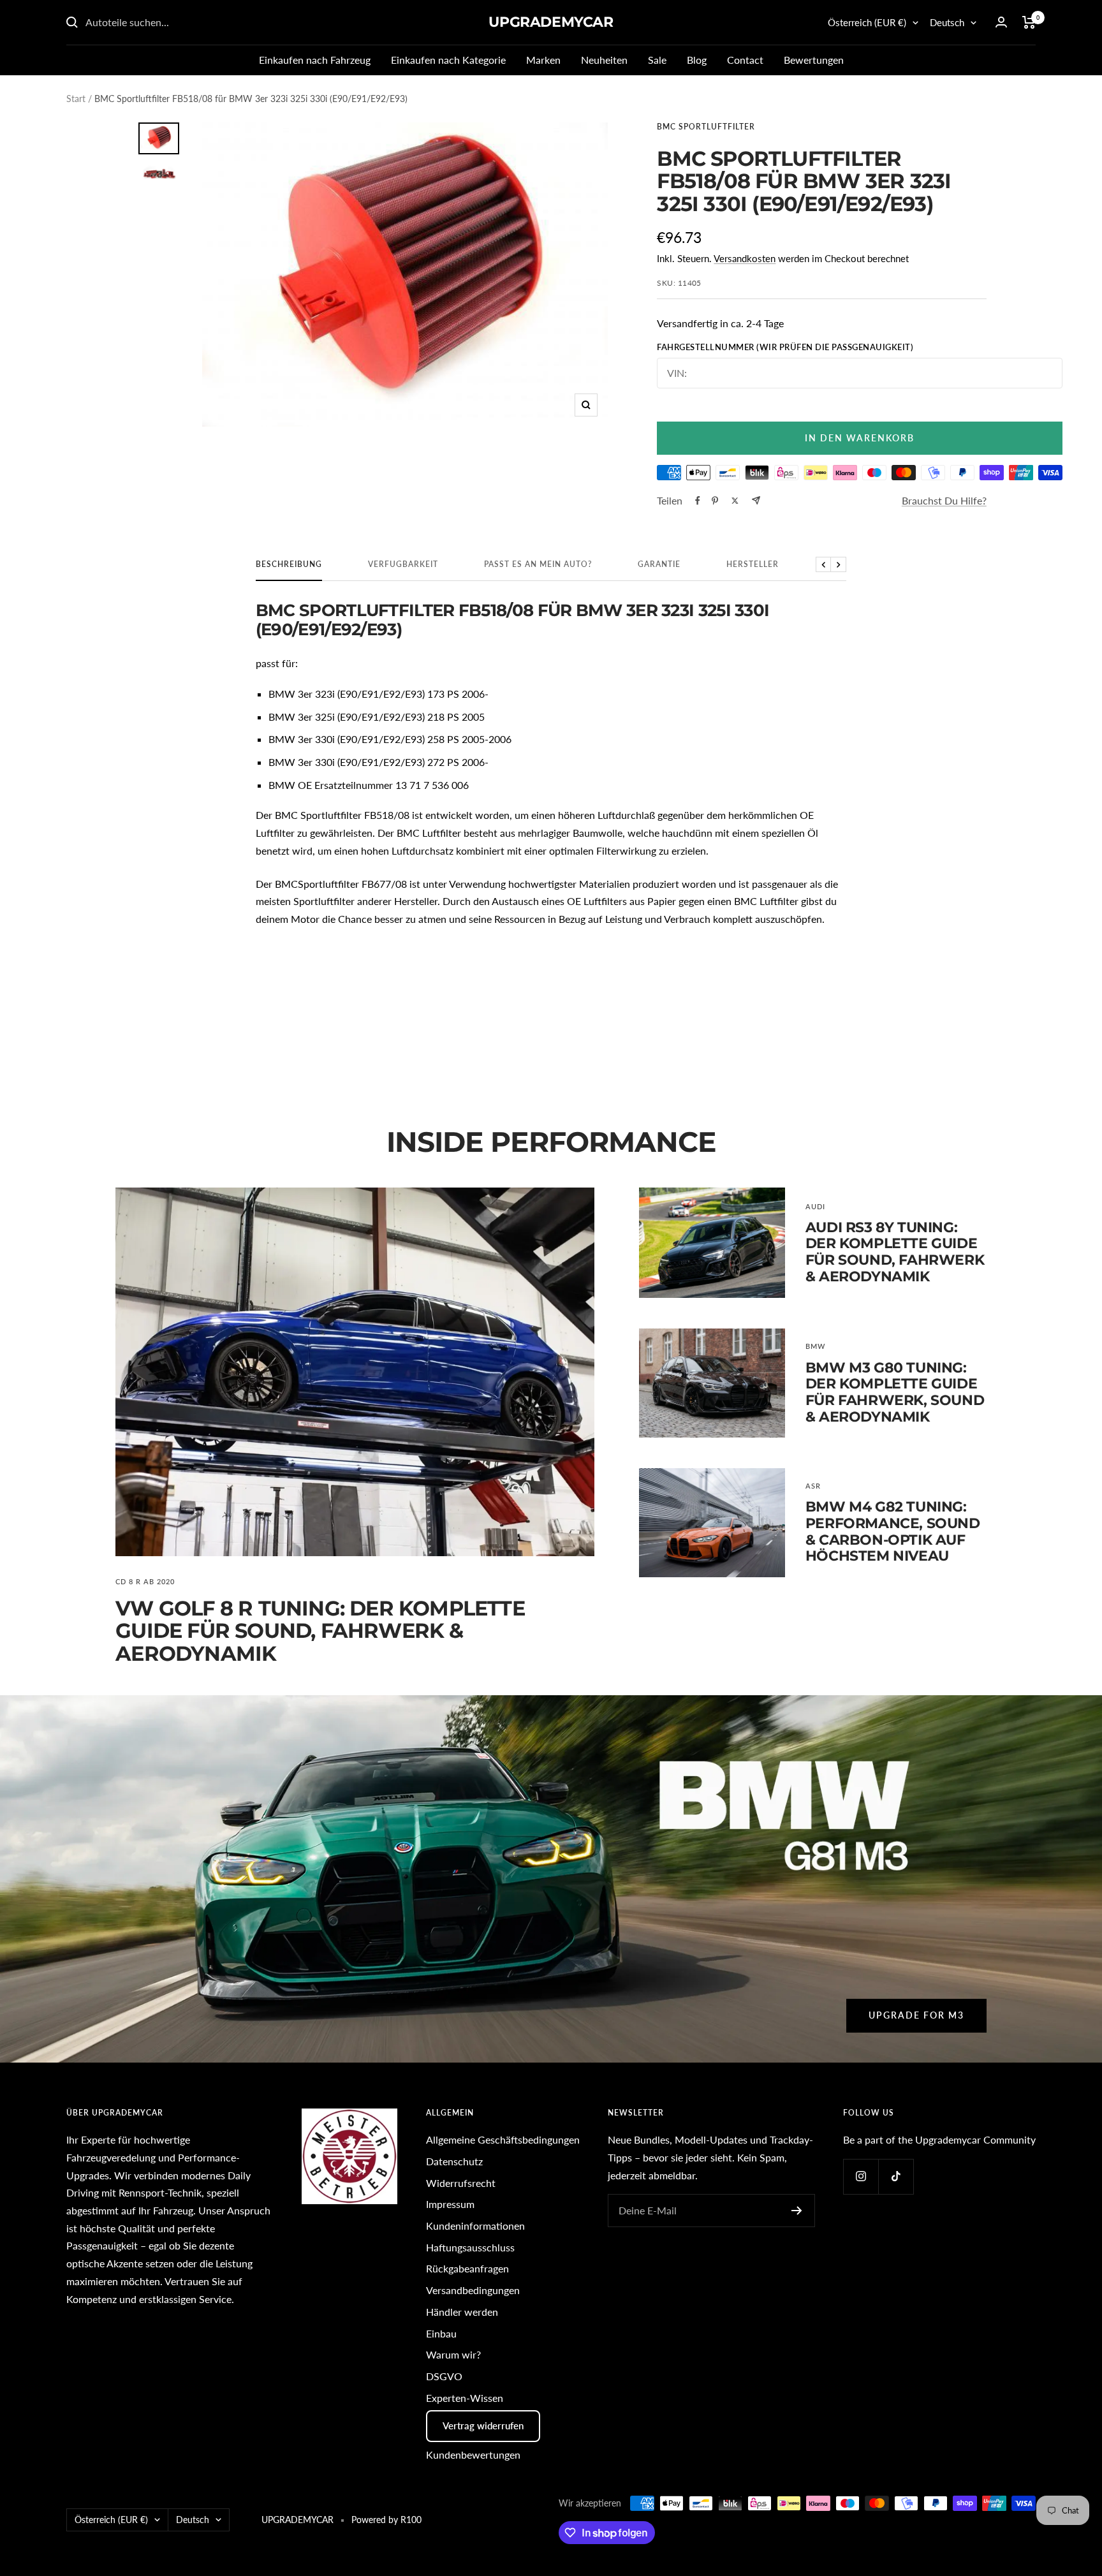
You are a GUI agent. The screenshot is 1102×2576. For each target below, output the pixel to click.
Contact (745, 60)
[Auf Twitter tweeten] (735, 501)
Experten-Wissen (465, 2398)
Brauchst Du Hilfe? (944, 500)
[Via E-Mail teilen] (756, 500)
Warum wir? (453, 2354)
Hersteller (753, 564)
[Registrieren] (797, 2211)
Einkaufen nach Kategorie (448, 60)
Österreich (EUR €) (867, 22)
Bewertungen (814, 60)
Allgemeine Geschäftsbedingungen (503, 2139)
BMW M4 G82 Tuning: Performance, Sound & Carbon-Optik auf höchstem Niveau (893, 1531)
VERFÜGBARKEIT (403, 564)
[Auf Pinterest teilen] (715, 501)
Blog (697, 60)
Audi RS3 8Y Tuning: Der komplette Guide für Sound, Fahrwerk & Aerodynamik (895, 1252)
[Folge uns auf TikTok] (896, 2176)
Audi (815, 1206)
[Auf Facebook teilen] (698, 501)
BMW (815, 1346)
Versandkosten (745, 258)
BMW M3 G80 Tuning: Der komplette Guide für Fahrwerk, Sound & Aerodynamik (895, 1392)
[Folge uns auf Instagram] (861, 2176)
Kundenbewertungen (473, 2455)
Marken (543, 60)
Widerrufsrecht (461, 2183)
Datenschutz (454, 2161)
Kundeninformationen (475, 2226)
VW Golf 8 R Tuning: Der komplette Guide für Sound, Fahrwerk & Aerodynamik (320, 1631)
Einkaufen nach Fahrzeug (315, 60)
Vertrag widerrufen (483, 2425)
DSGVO (444, 2376)
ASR (813, 1486)
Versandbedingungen (473, 2290)
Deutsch (947, 22)
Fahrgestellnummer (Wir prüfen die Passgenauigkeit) (785, 347)
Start (76, 99)
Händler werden (462, 2312)
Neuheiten (604, 60)
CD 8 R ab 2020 (145, 1581)
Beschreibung (289, 564)
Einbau (441, 2333)
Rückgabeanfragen (467, 2268)
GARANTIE (659, 564)
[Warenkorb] (1029, 22)
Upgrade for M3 (916, 2015)
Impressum (450, 2204)
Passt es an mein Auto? (538, 564)
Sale (657, 60)
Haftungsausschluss (470, 2247)
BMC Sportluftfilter (706, 127)
